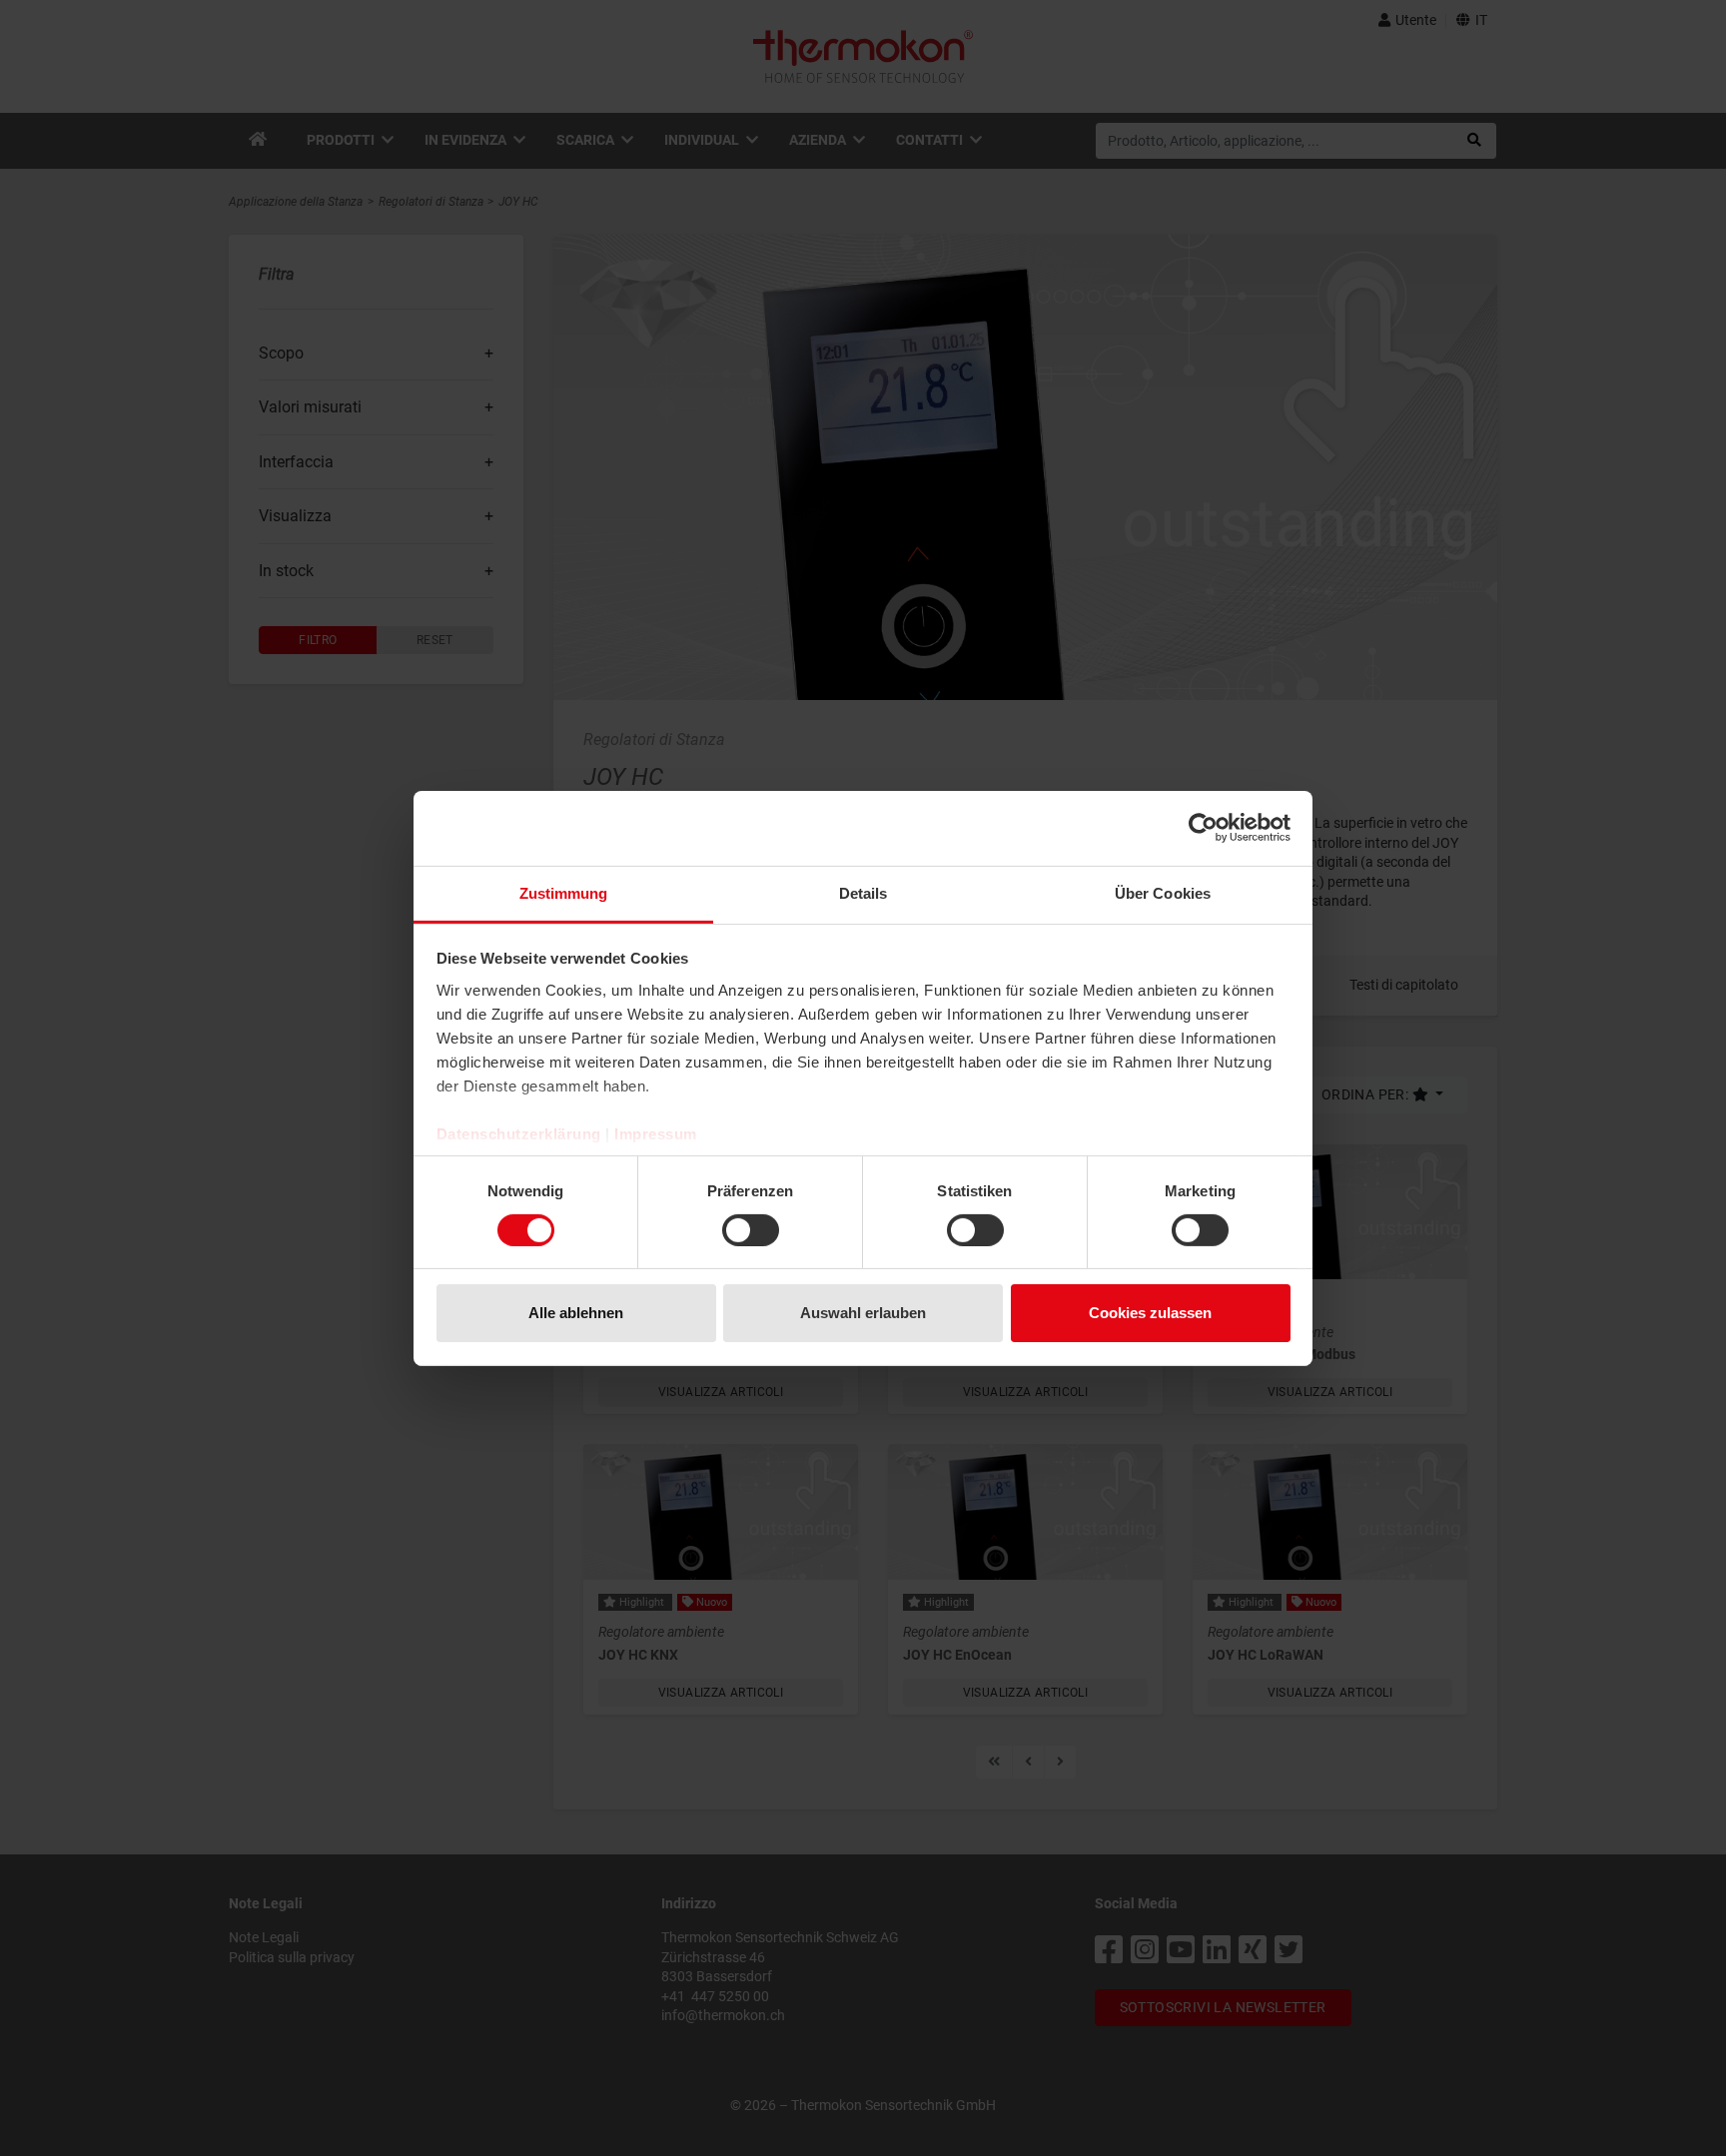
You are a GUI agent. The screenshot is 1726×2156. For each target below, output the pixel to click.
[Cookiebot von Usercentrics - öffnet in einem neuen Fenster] (1203, 828)
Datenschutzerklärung (519, 1133)
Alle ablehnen (576, 1313)
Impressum (656, 1133)
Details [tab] (863, 892)
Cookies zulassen (1150, 1313)
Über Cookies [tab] (1163, 892)
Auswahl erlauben (863, 1313)
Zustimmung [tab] (564, 892)
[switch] (751, 1230)
